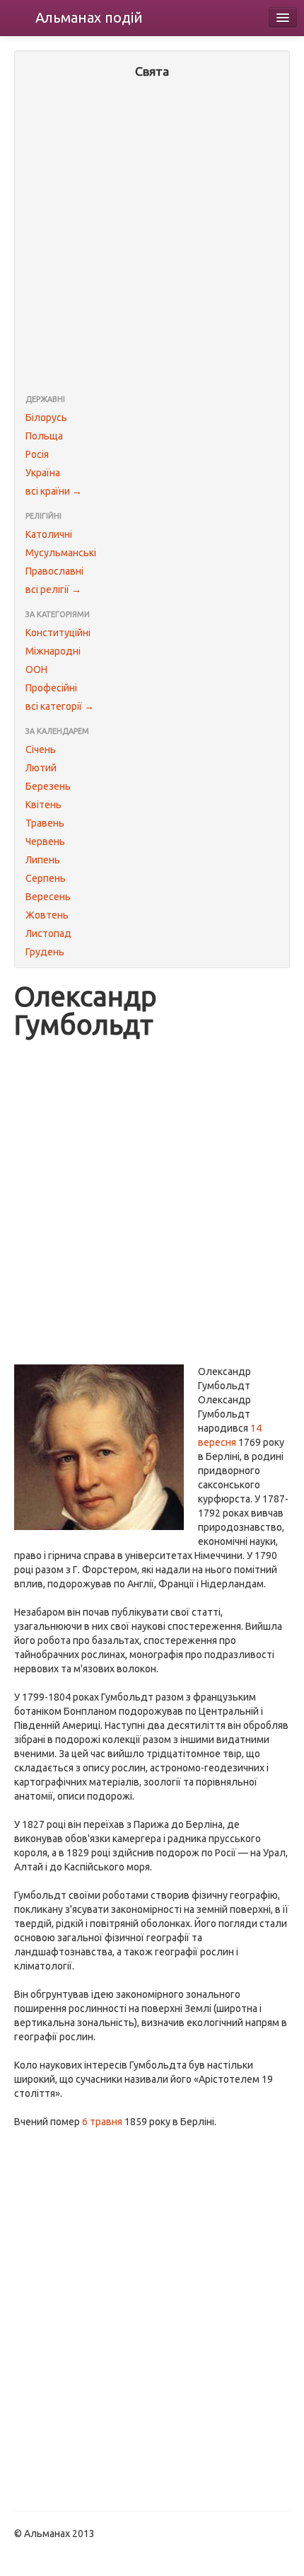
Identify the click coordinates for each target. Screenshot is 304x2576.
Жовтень (47, 915)
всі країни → (54, 491)
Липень (43, 860)
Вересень (48, 897)
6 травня (102, 2122)
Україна (43, 473)
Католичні (49, 534)
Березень (48, 786)
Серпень (46, 878)
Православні (54, 571)
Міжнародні (53, 651)
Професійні (51, 688)
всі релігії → (53, 590)
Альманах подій (89, 17)
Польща (44, 436)
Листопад (48, 933)
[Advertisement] (152, 238)
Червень (45, 841)
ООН (36, 669)
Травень (45, 823)
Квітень (43, 805)
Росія (37, 454)
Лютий (41, 768)
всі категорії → (60, 706)
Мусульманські (61, 553)
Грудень (45, 952)
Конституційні (58, 633)
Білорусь (46, 418)
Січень (41, 749)
